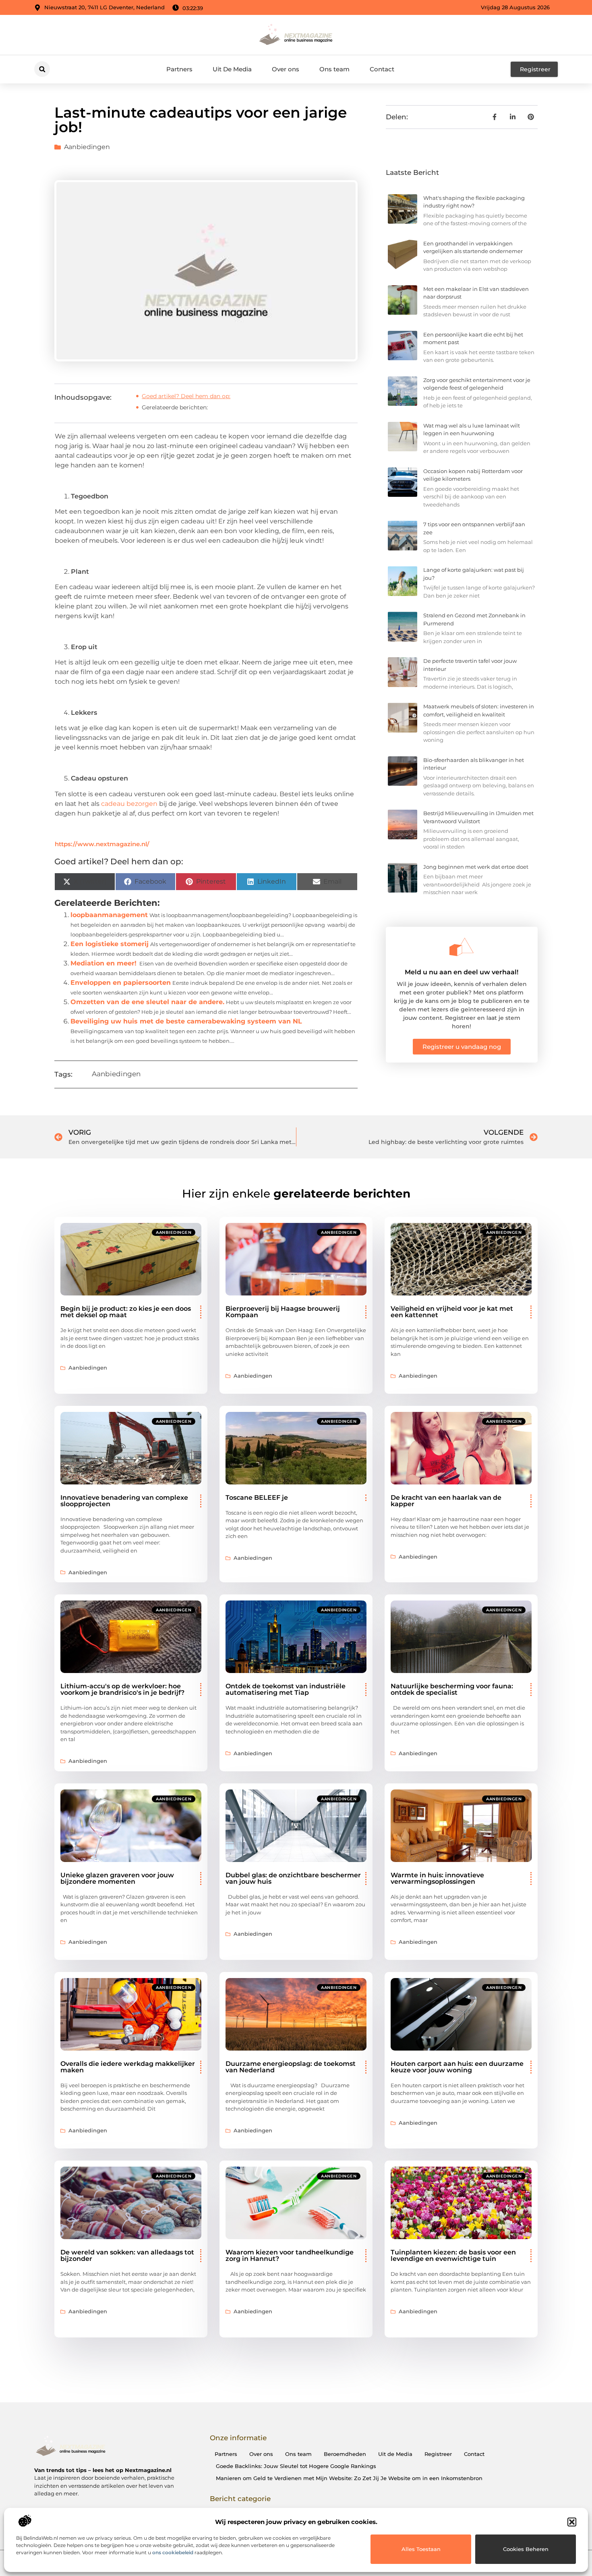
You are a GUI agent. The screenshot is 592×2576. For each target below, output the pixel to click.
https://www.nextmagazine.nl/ (102, 844)
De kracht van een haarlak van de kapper (446, 1501)
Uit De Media (232, 69)
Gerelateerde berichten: (175, 407)
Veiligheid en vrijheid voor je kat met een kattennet (452, 1312)
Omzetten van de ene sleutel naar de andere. (147, 1002)
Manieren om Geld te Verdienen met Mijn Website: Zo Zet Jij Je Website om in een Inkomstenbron (349, 2478)
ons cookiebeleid (173, 2552)
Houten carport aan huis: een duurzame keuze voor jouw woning (457, 2067)
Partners (179, 69)
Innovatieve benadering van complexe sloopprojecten (124, 1501)
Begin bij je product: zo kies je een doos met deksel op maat (126, 1312)
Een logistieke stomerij (110, 944)
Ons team (334, 69)
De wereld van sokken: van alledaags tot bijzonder (127, 2255)
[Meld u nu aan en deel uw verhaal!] (462, 947)
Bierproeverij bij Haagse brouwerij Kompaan (283, 1312)
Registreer (438, 2454)
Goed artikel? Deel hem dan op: (186, 396)
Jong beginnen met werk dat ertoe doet (476, 867)
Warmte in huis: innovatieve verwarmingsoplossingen (437, 1878)
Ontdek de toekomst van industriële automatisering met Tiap (286, 1689)
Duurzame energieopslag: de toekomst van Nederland (291, 2067)
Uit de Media (395, 2454)
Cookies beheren (526, 2549)
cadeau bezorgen (129, 804)
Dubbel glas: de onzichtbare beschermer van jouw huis (293, 1878)
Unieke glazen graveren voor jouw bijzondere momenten (117, 1878)
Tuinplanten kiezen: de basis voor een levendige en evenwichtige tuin (453, 2255)
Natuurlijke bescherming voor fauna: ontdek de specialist (452, 1689)
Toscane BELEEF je (257, 1498)
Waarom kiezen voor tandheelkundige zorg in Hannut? (290, 2255)
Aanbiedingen (87, 147)
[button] (572, 2522)
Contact (382, 69)
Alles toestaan (421, 2549)
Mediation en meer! (103, 963)
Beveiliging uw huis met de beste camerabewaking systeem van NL (186, 1021)
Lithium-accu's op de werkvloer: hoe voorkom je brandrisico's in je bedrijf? (122, 1689)
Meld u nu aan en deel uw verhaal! (462, 972)
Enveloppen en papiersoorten (121, 983)
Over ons (286, 69)
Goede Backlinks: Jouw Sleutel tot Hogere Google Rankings (296, 2466)
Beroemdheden (345, 2454)
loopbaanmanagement (109, 915)
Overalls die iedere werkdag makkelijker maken (128, 2067)
